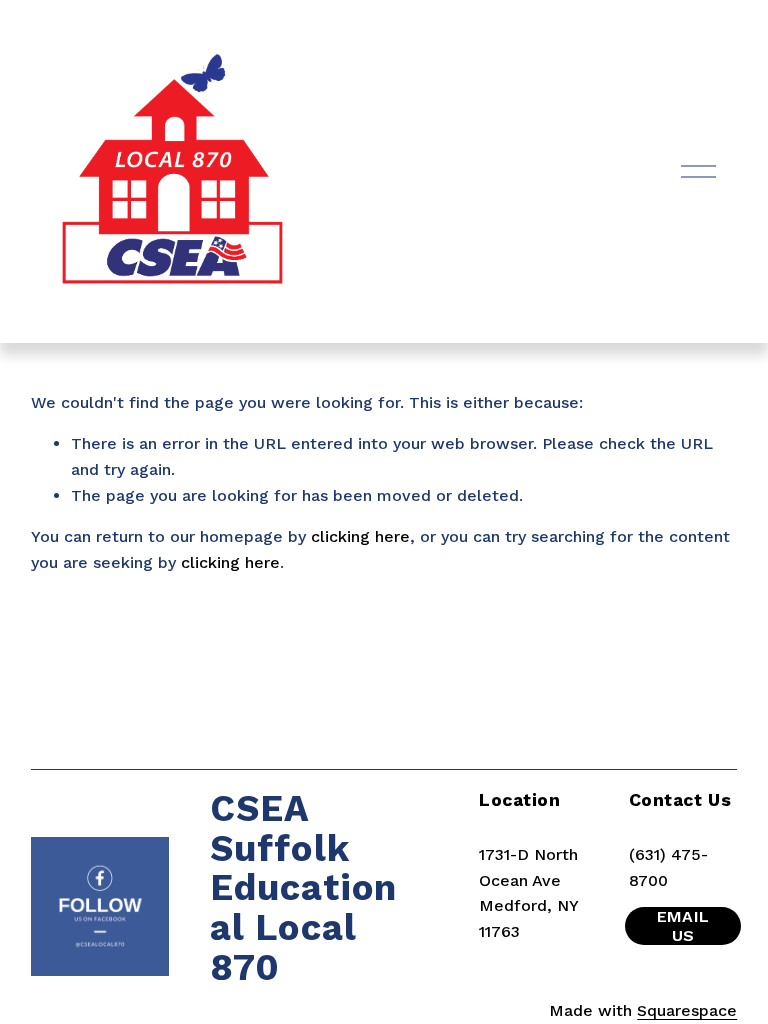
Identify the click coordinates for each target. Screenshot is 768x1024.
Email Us (683, 926)
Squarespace (687, 1010)
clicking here (360, 536)
